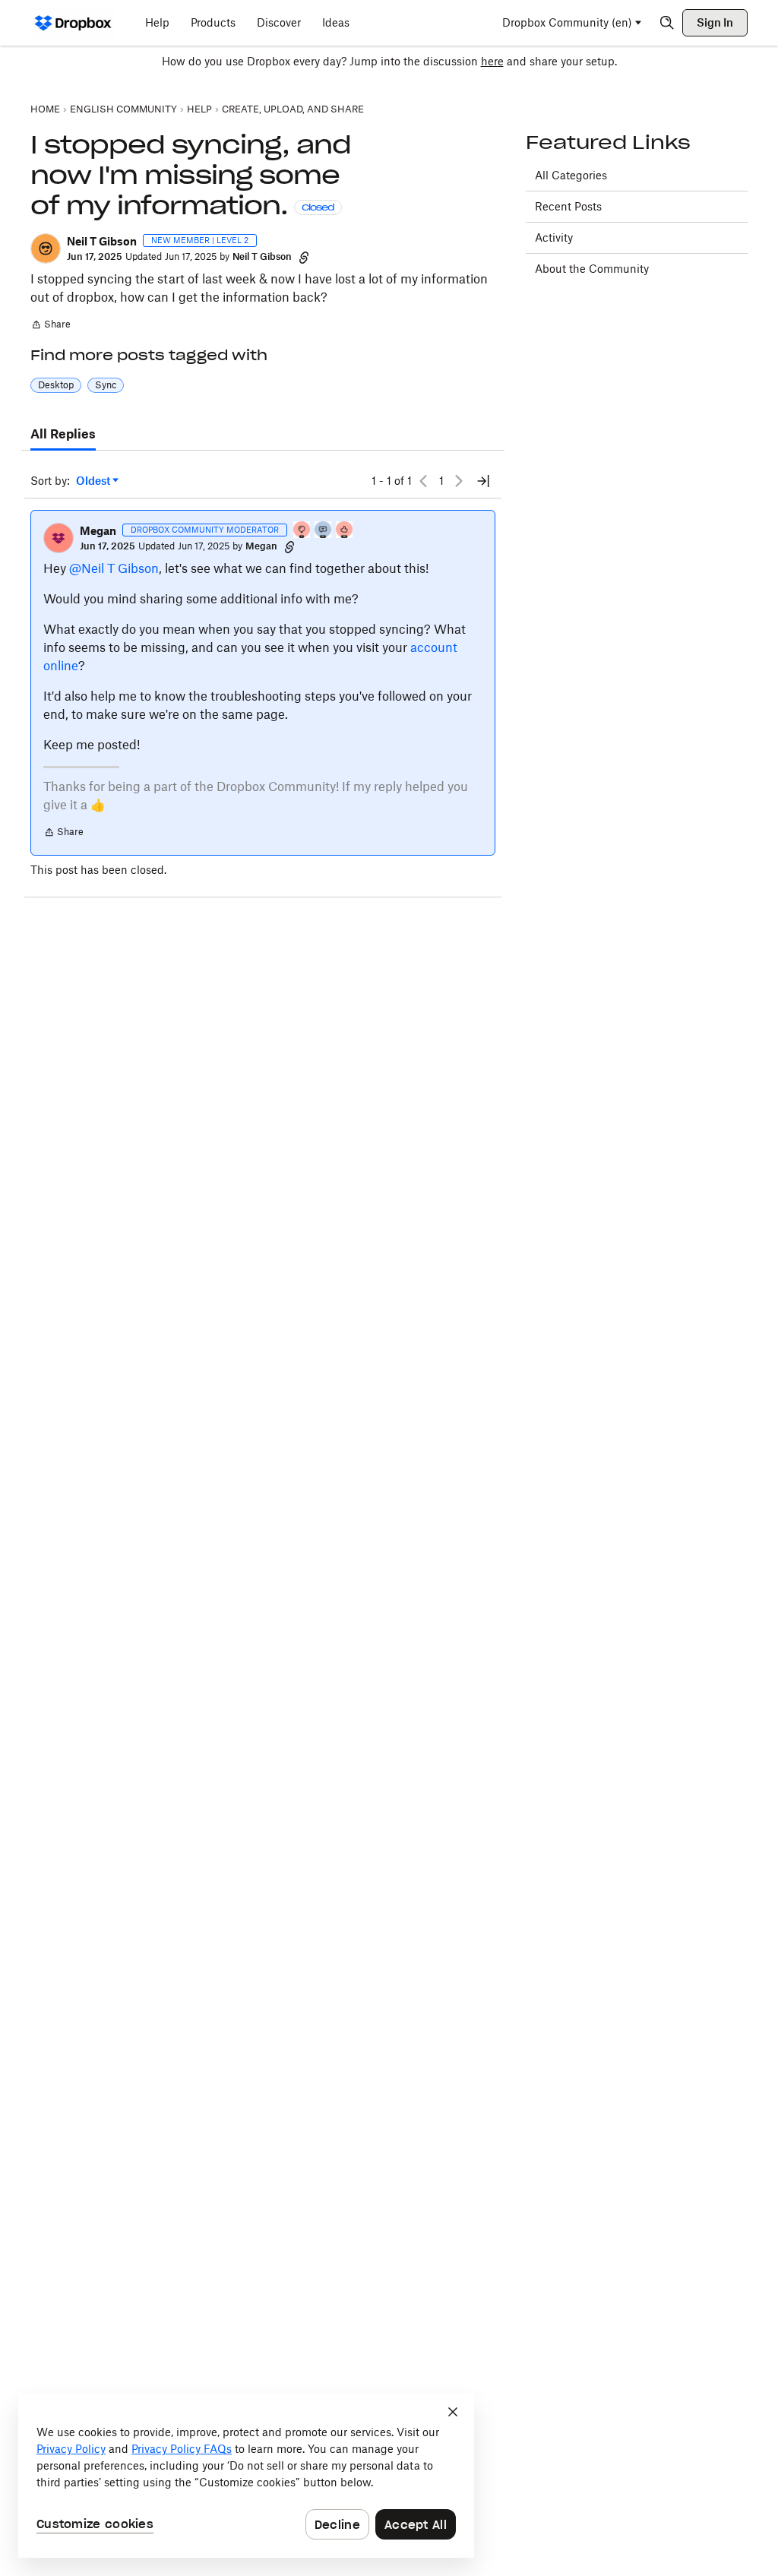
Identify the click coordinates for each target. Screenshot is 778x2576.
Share (51, 326)
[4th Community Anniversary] (302, 531)
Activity (554, 237)
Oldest (94, 481)
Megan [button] (98, 531)
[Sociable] (324, 531)
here (492, 61)
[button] (46, 248)
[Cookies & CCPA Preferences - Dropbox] (246, 2476)
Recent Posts (568, 206)
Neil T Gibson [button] (102, 241)
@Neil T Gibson (114, 568)
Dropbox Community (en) (567, 22)
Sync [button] (106, 385)
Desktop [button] (56, 385)
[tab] (63, 435)
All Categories (571, 175)
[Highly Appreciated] (345, 531)
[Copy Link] (304, 257)
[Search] (667, 23)
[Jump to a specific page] (483, 481)
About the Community (592, 269)
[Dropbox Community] (73, 23)
